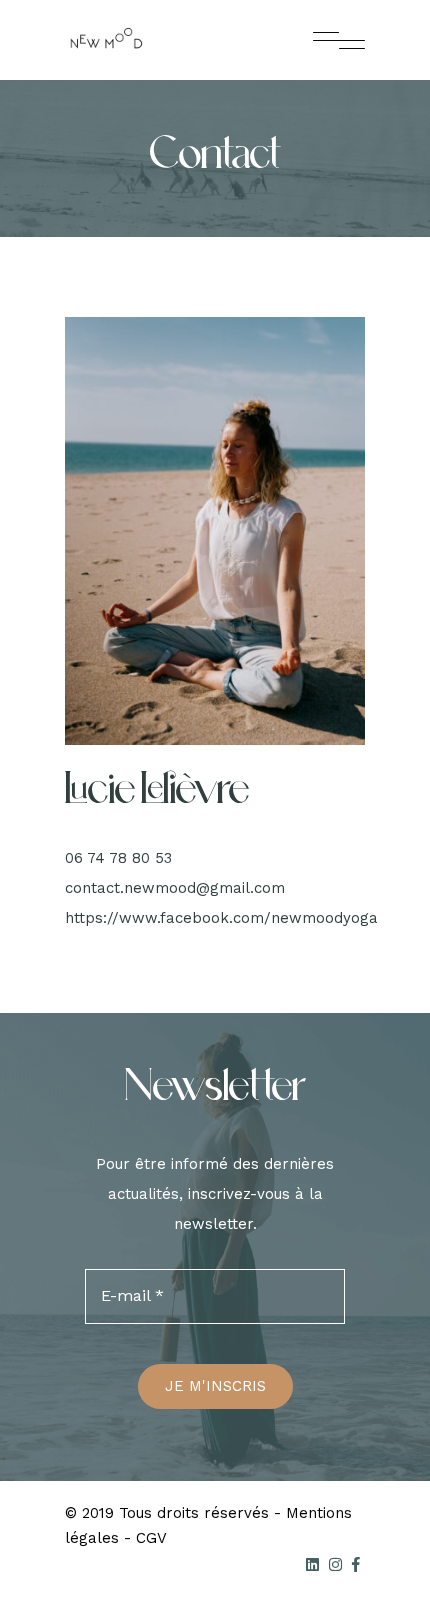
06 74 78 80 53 (118, 858)
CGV (151, 1538)
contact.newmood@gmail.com (175, 888)
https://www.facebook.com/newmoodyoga (221, 918)
